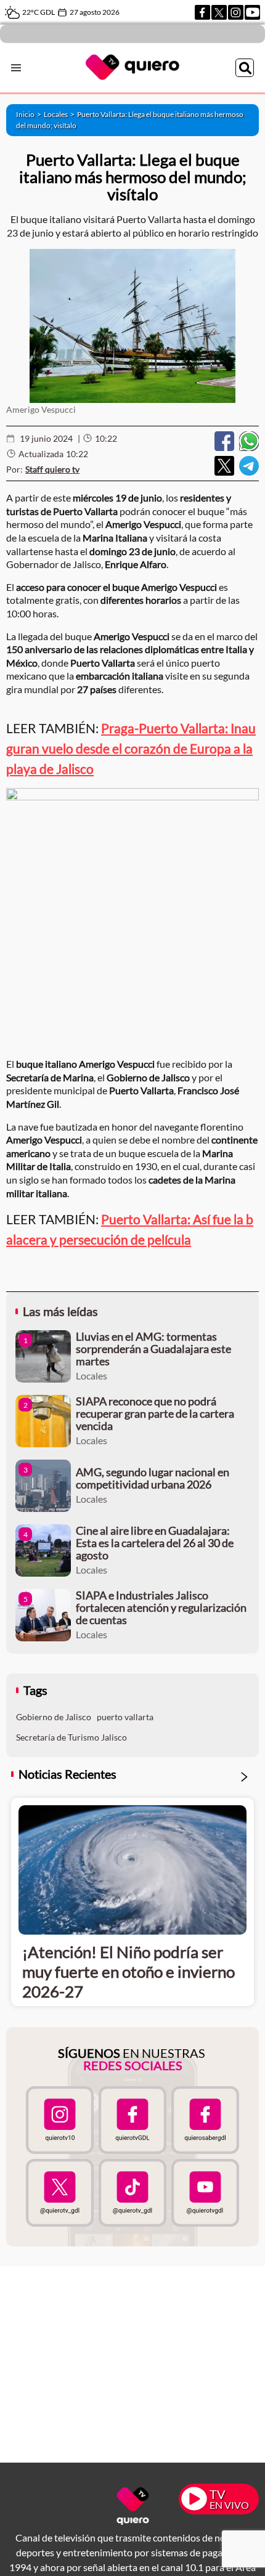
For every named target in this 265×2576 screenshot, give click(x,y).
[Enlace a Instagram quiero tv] (60, 2120)
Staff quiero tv (52, 469)
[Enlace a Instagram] (236, 12)
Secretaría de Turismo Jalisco (71, 1737)
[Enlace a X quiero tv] (60, 2193)
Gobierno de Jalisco (54, 1717)
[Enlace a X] (219, 12)
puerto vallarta (125, 1717)
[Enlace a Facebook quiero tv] (132, 2120)
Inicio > (30, 114)
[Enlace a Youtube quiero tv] (205, 2193)
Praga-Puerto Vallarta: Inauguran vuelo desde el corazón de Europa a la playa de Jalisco (131, 748)
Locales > (60, 114)
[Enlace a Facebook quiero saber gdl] (205, 2120)
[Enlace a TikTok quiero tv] (132, 2193)
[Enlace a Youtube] (252, 12)
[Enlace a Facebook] (202, 12)
